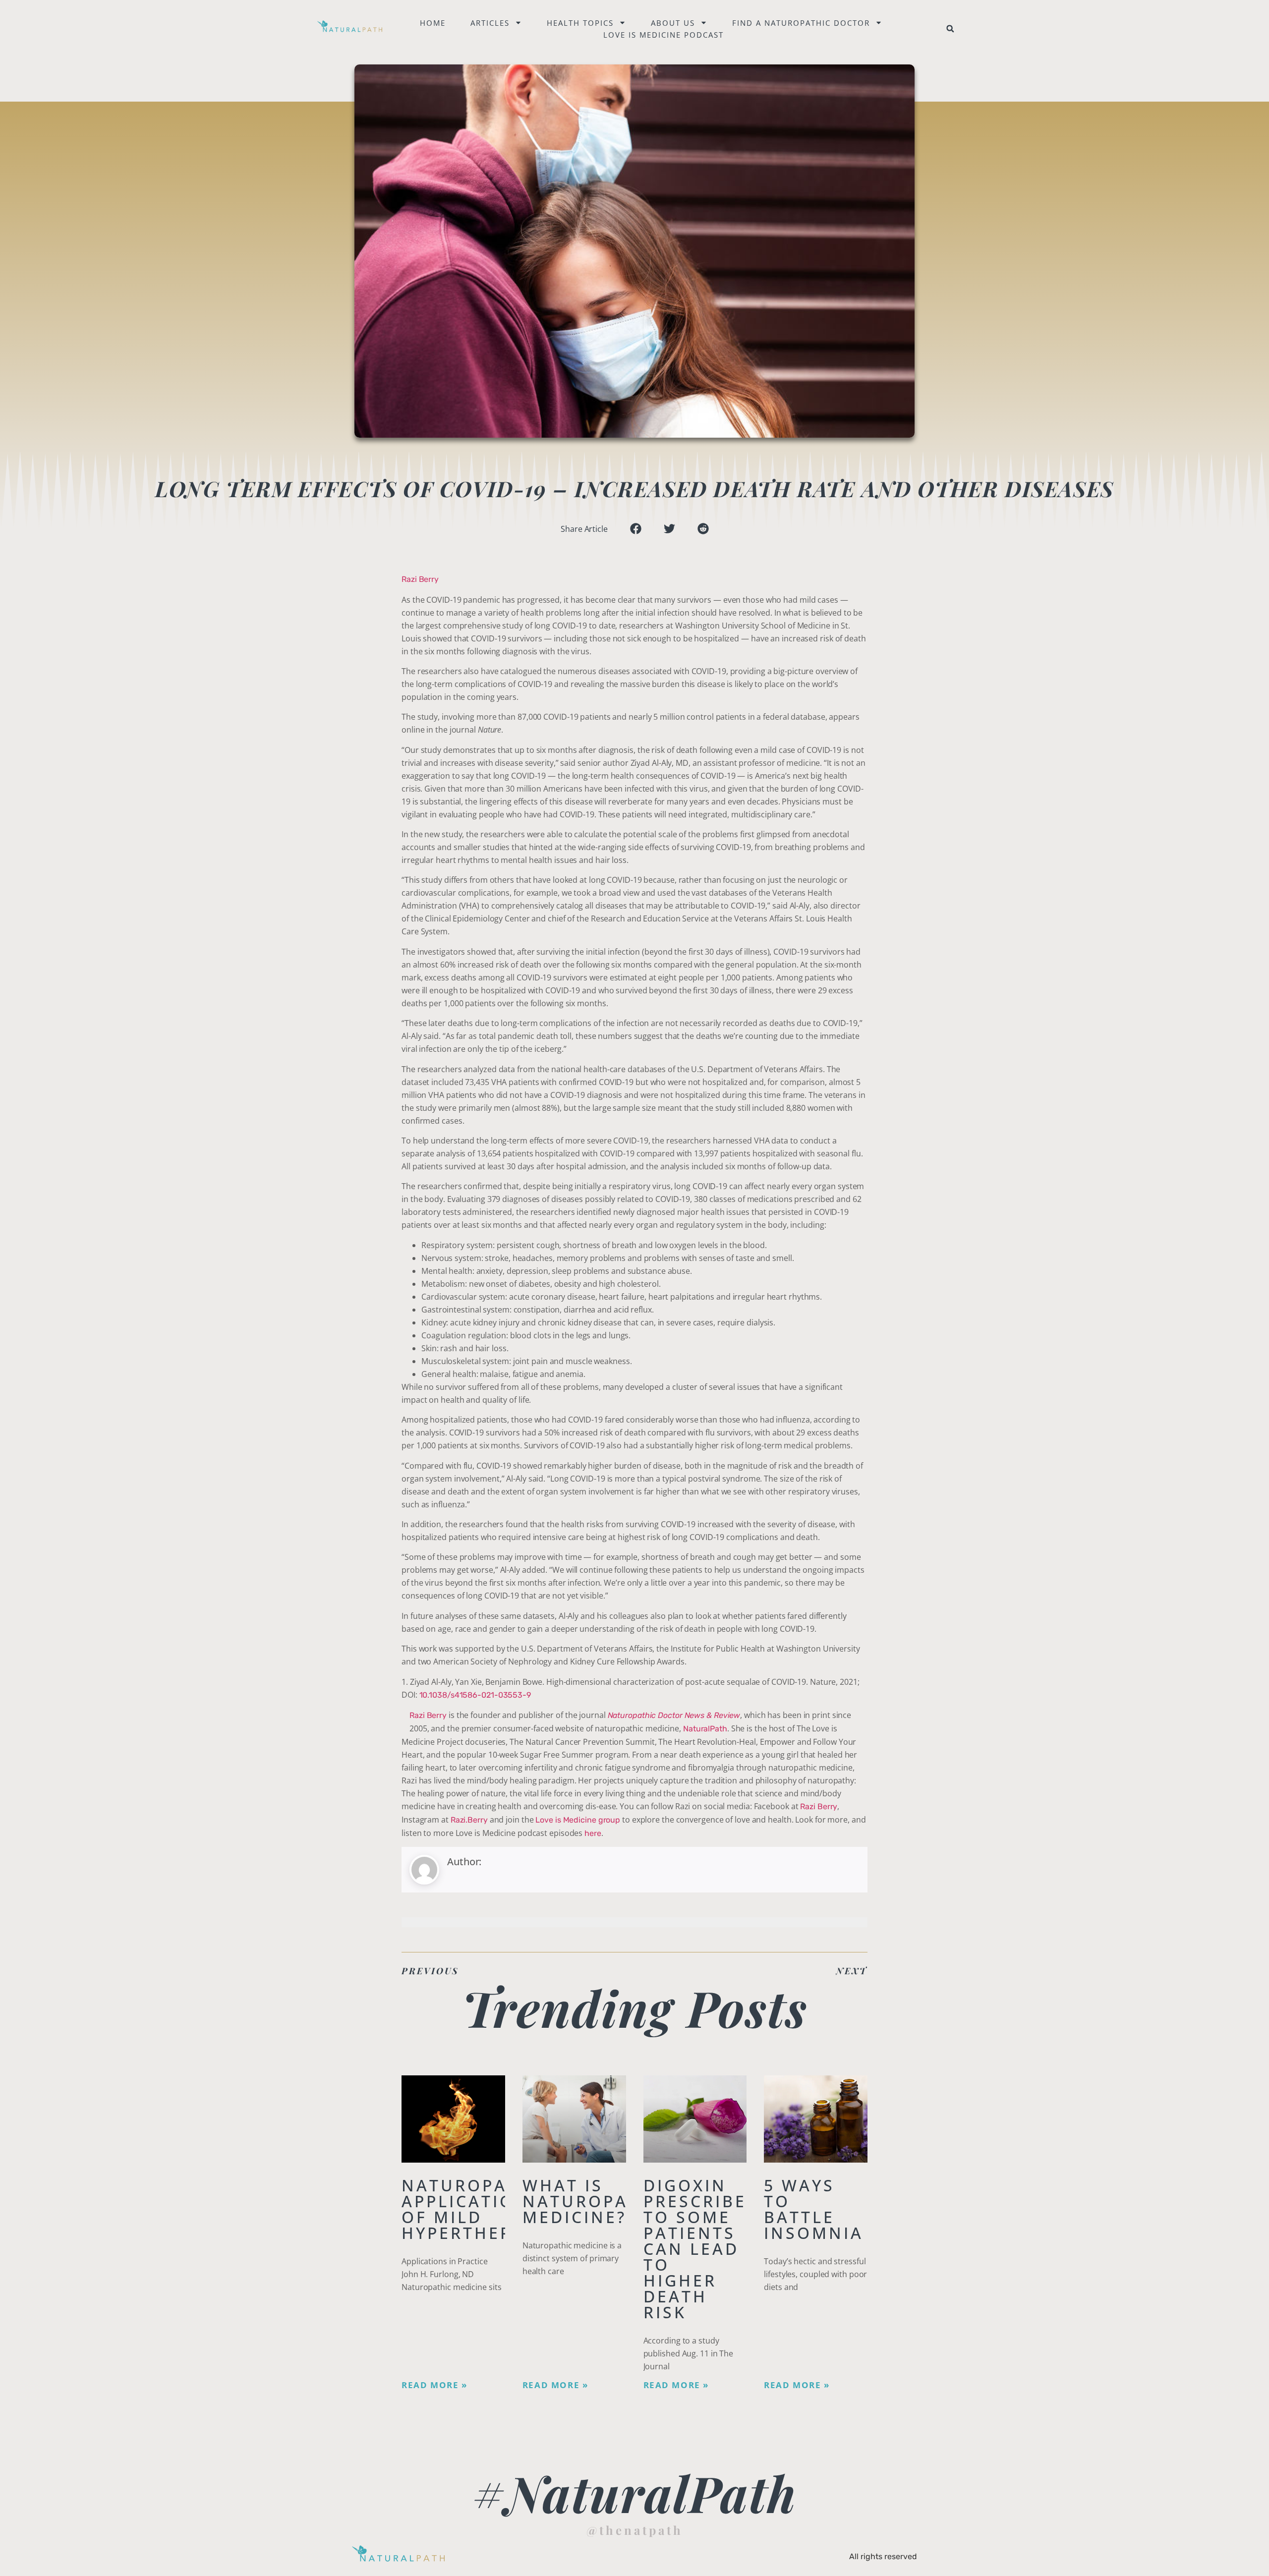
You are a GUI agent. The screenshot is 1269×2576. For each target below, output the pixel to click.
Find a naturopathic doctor (801, 23)
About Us (673, 23)
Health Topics (580, 23)
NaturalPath (705, 1729)
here (593, 1833)
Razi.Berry (469, 1820)
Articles (490, 23)
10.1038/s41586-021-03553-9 (475, 1695)
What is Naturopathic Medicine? (598, 2201)
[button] (950, 29)
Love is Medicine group (578, 1820)
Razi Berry (420, 579)
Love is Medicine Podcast (663, 35)
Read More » (434, 2385)
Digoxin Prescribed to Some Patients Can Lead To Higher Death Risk (702, 2249)
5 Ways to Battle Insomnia (814, 2209)
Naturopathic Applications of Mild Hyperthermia (477, 2209)
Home (433, 23)
